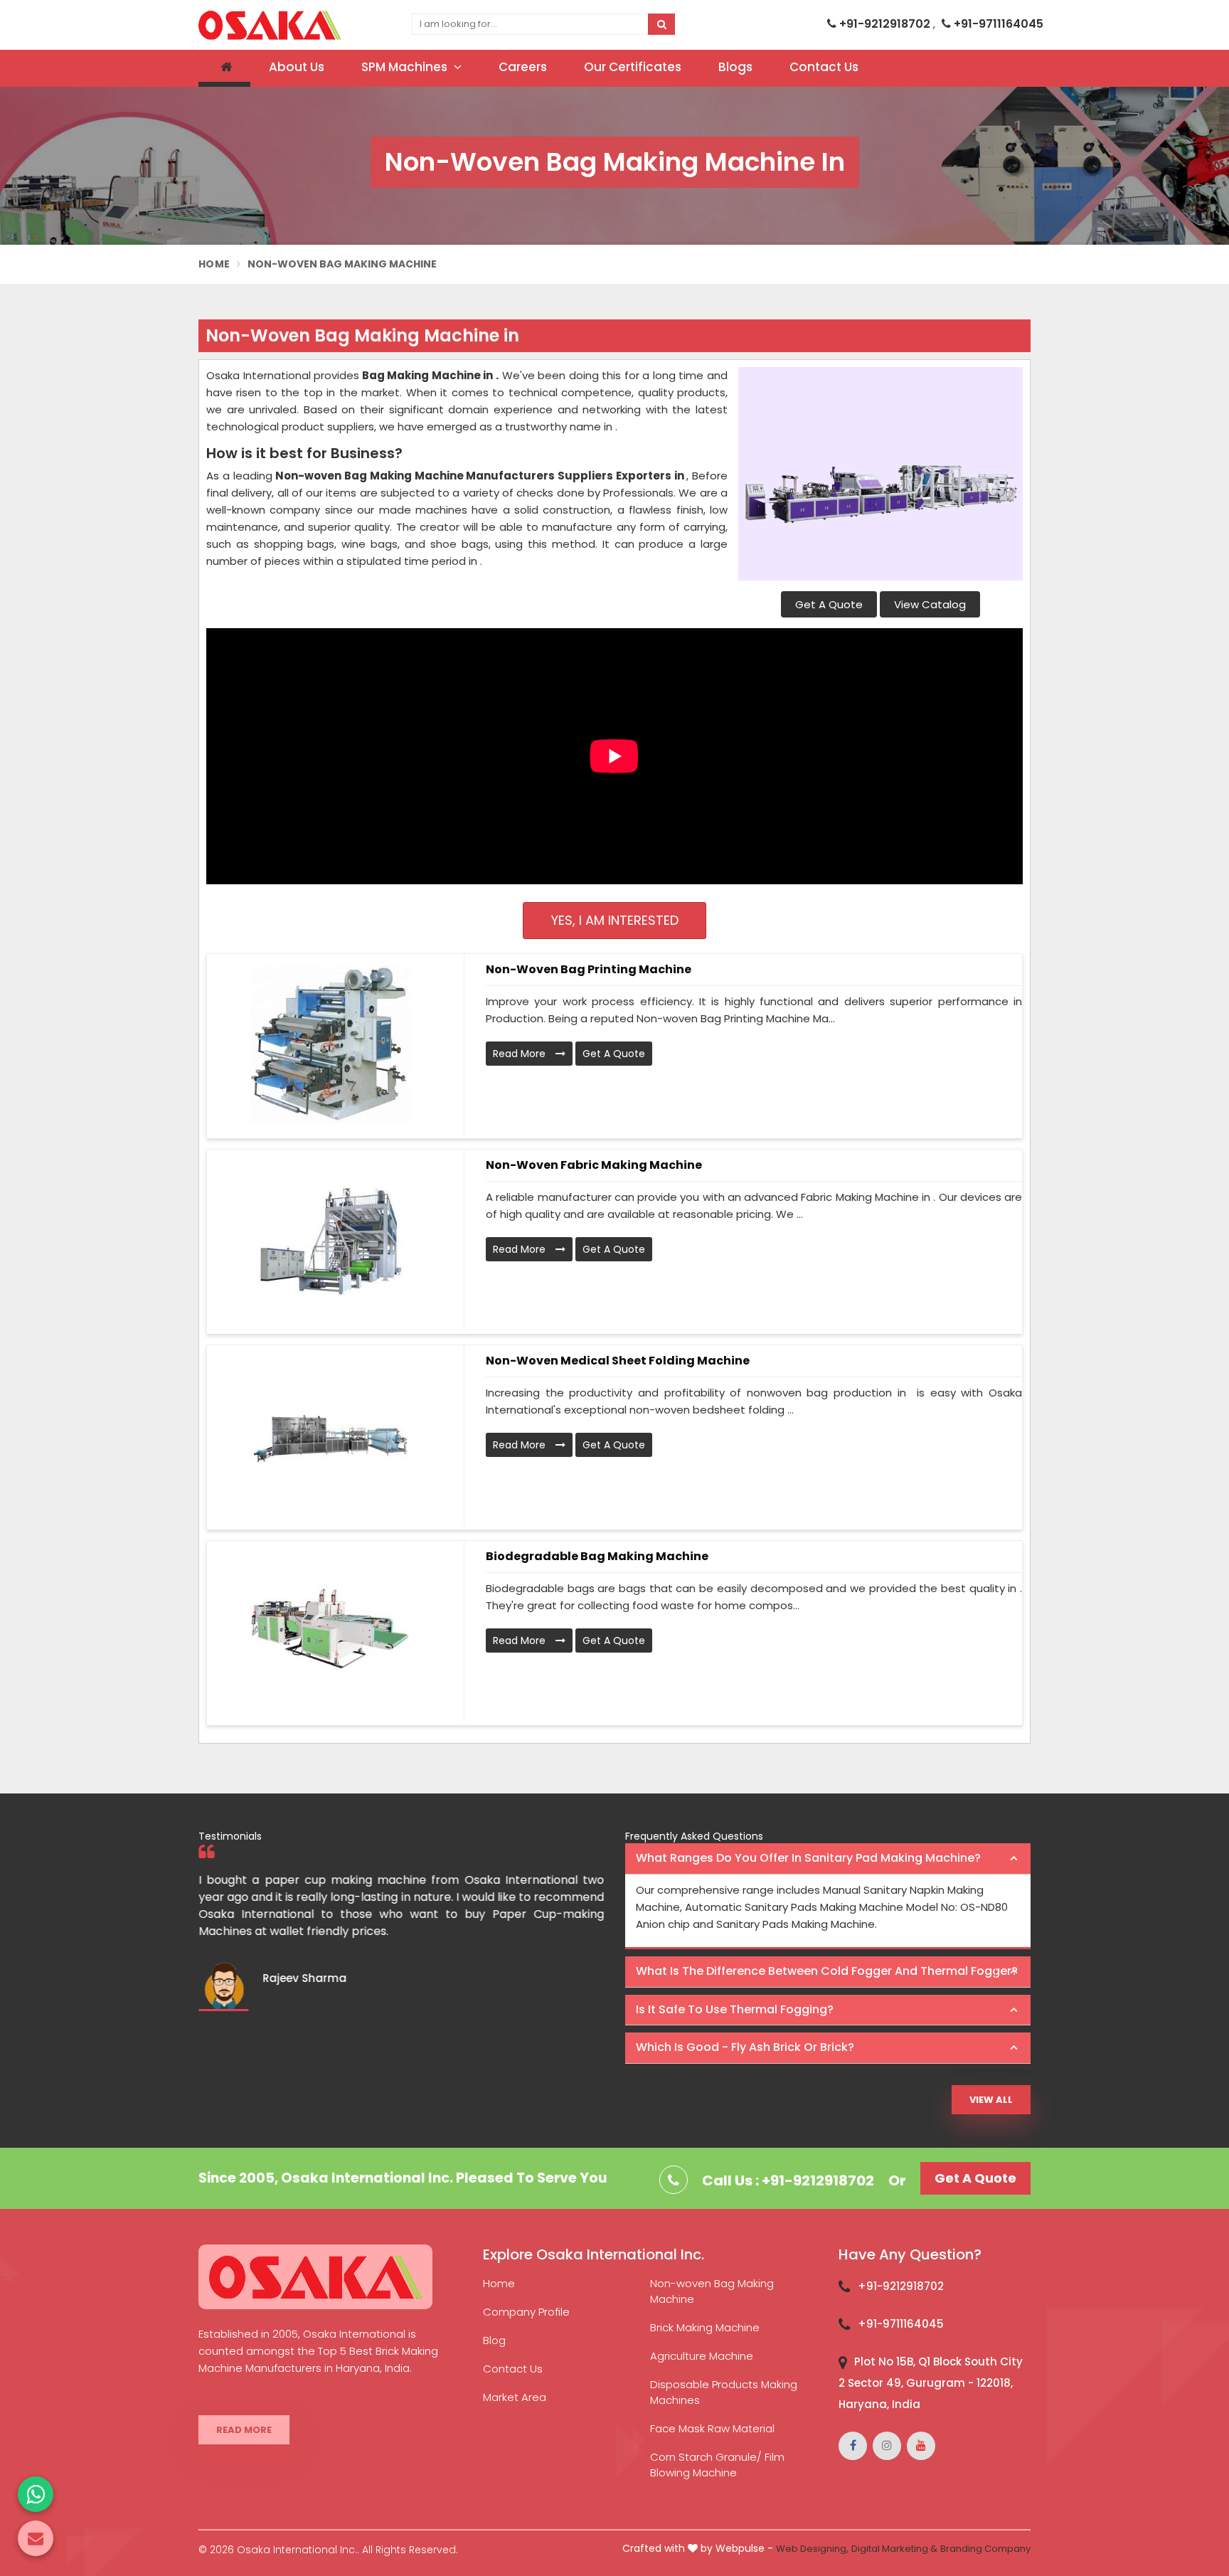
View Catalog (930, 604)
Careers (523, 67)
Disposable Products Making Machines (724, 2392)
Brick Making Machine (705, 2327)
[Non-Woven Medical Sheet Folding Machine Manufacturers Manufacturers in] (330, 1436)
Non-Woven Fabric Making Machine (594, 1165)
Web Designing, (812, 2549)
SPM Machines (406, 67)
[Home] (224, 68)
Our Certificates (633, 67)
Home (214, 264)
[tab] (828, 1859)
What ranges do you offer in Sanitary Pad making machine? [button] (808, 1858)
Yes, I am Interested (615, 920)
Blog (494, 2340)
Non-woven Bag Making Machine (712, 2291)
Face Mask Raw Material (712, 2428)
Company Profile (526, 2312)
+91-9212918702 (885, 24)
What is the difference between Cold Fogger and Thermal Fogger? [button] (827, 1971)
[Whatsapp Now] (36, 2494)
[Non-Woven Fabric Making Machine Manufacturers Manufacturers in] (330, 1240)
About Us (297, 67)
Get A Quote (829, 604)
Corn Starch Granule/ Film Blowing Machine (717, 2465)
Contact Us (824, 67)
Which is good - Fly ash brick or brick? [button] (745, 2047)
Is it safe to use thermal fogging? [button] (735, 2009)
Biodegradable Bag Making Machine (597, 1556)
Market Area (515, 2397)
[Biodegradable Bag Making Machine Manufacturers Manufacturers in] (330, 1631)
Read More (521, 1054)
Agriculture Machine (702, 2356)
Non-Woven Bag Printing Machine (589, 969)
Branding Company (985, 2549)
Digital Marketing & (894, 2549)
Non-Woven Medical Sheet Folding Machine (618, 1361)
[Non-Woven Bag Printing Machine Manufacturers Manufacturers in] (330, 1044)
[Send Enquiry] (36, 2538)
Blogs (735, 67)
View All (991, 2100)
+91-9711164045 (997, 24)
